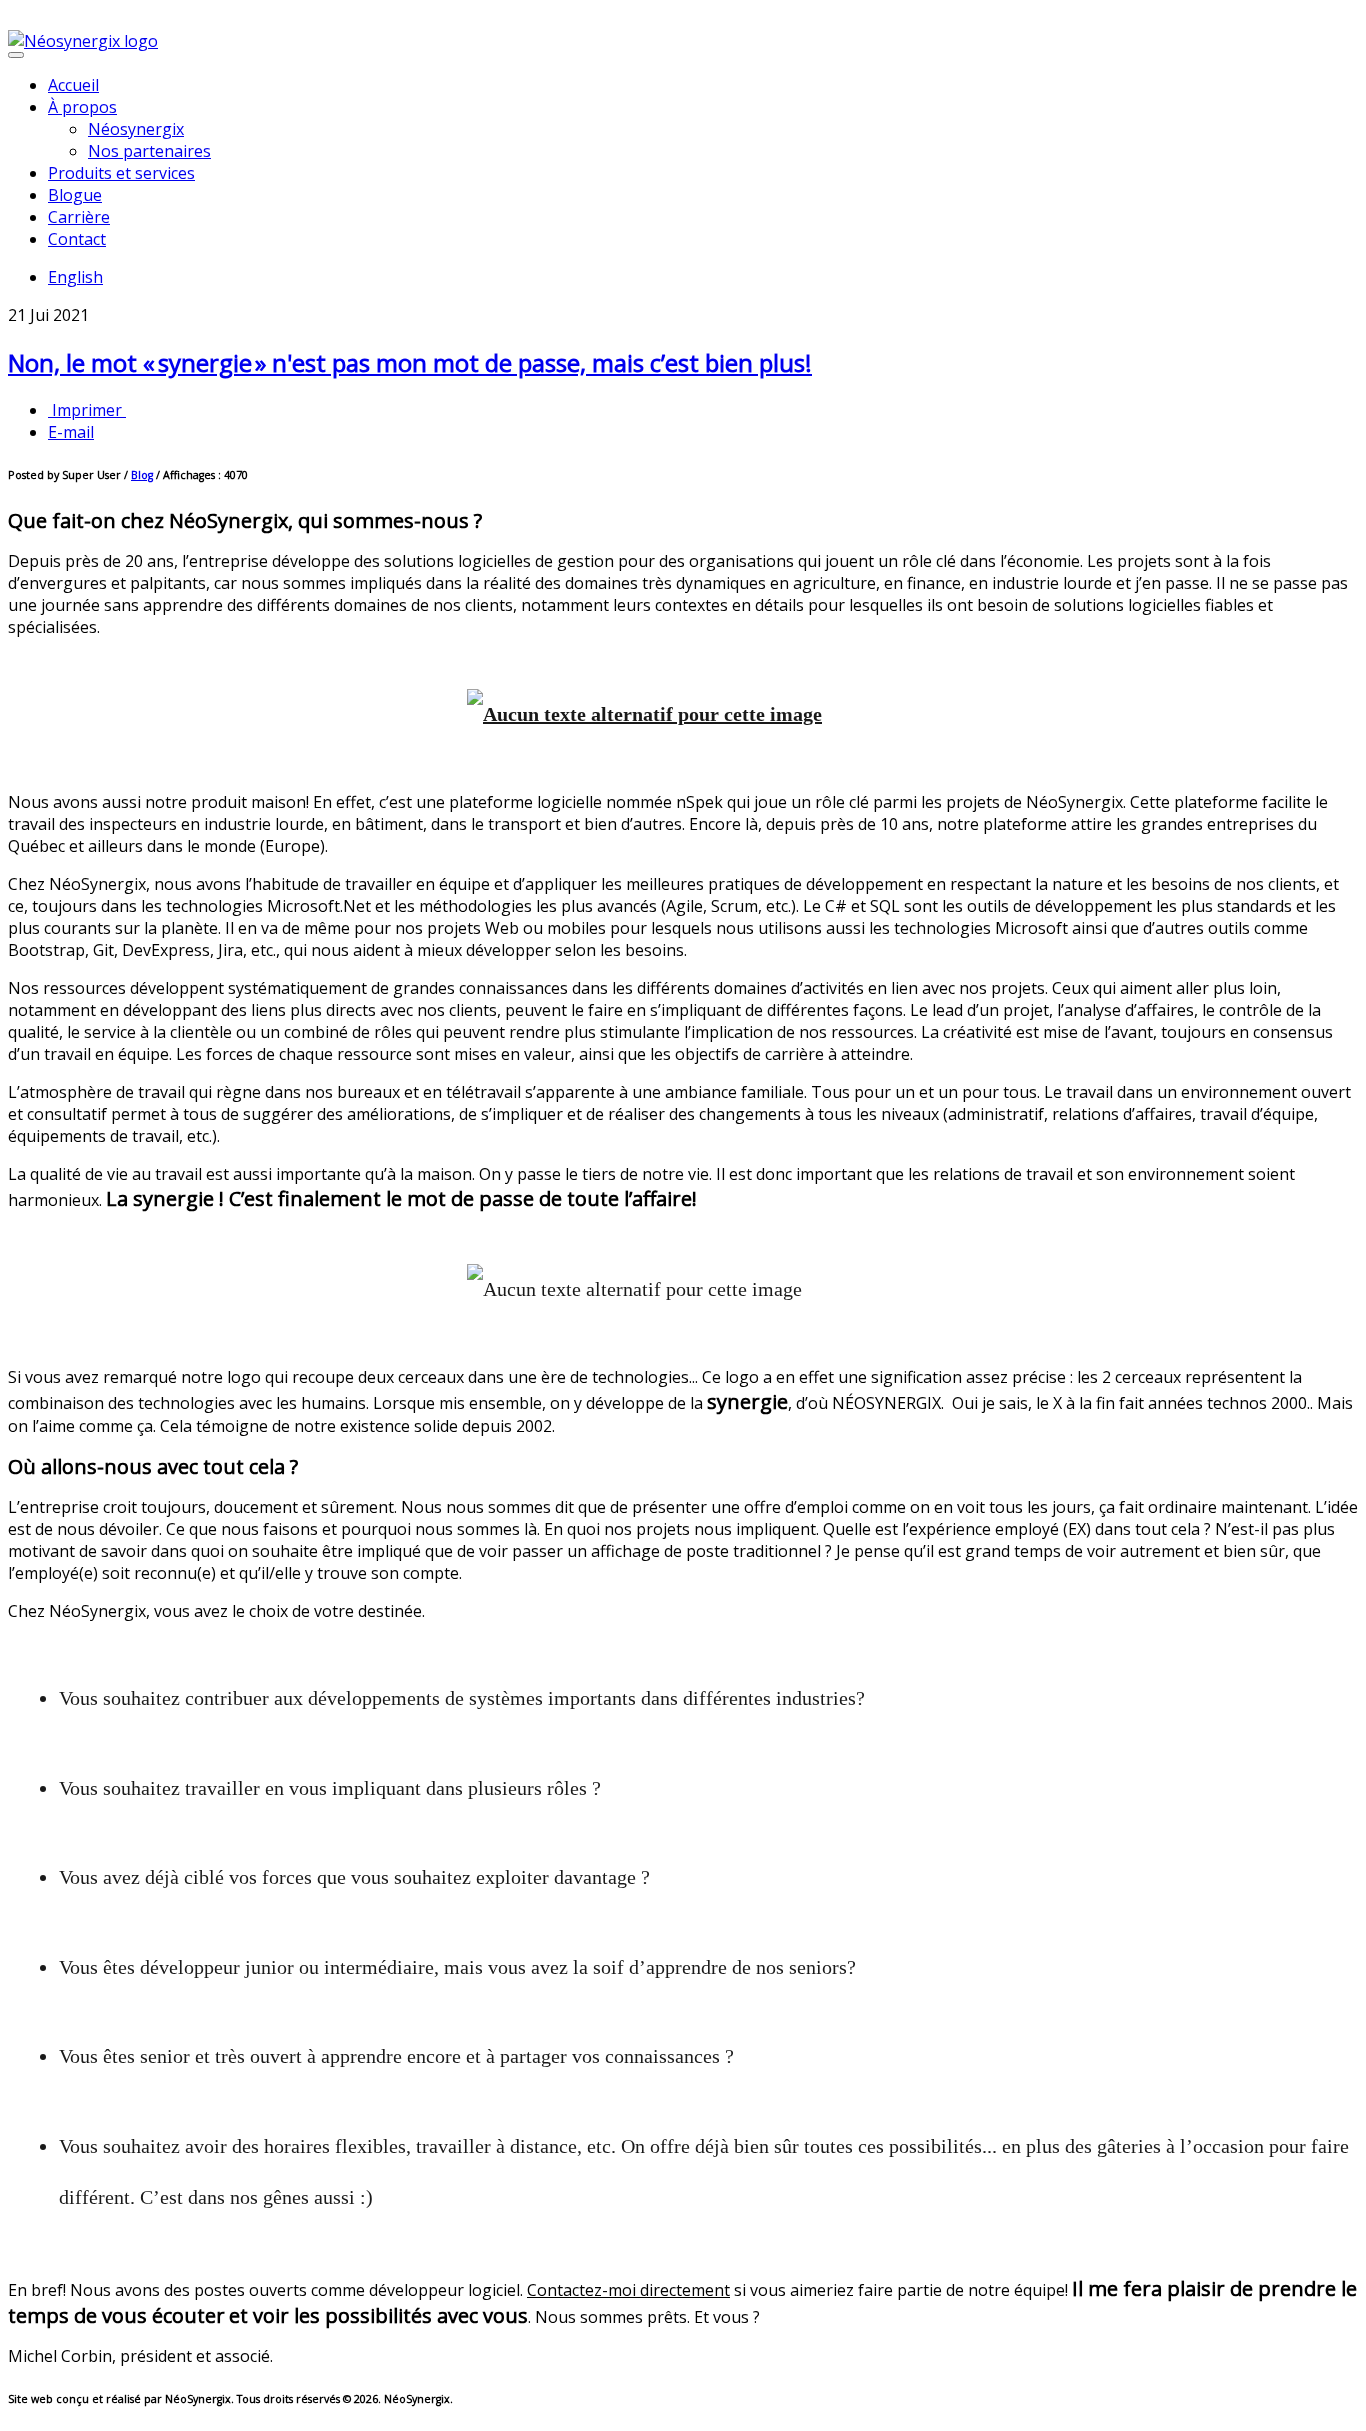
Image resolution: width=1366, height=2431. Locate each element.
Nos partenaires (149, 151)
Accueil (73, 85)
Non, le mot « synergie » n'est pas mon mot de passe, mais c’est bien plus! (410, 362)
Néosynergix (136, 129)
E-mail (71, 432)
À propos (82, 107)
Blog (142, 475)
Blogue (75, 195)
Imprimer (87, 410)
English (75, 277)
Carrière (79, 217)
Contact (77, 239)
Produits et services (121, 173)
